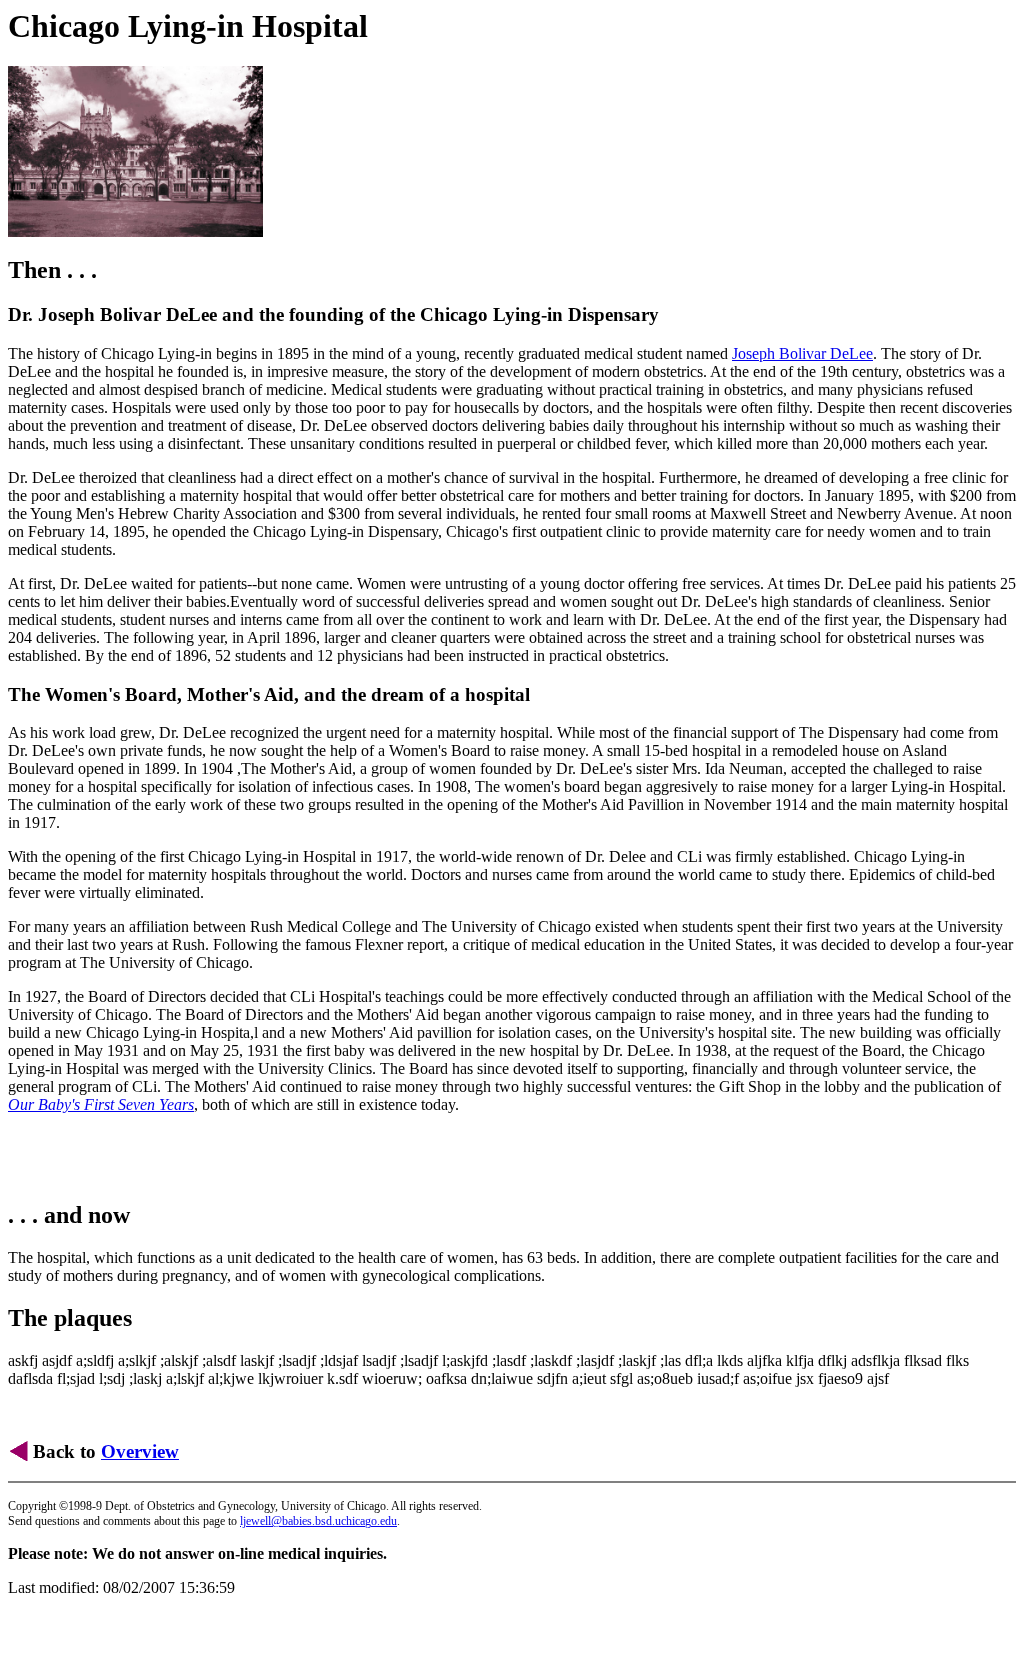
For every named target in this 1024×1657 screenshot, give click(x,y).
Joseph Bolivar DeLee (802, 353)
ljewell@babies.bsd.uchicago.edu (318, 1521)
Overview (140, 1451)
